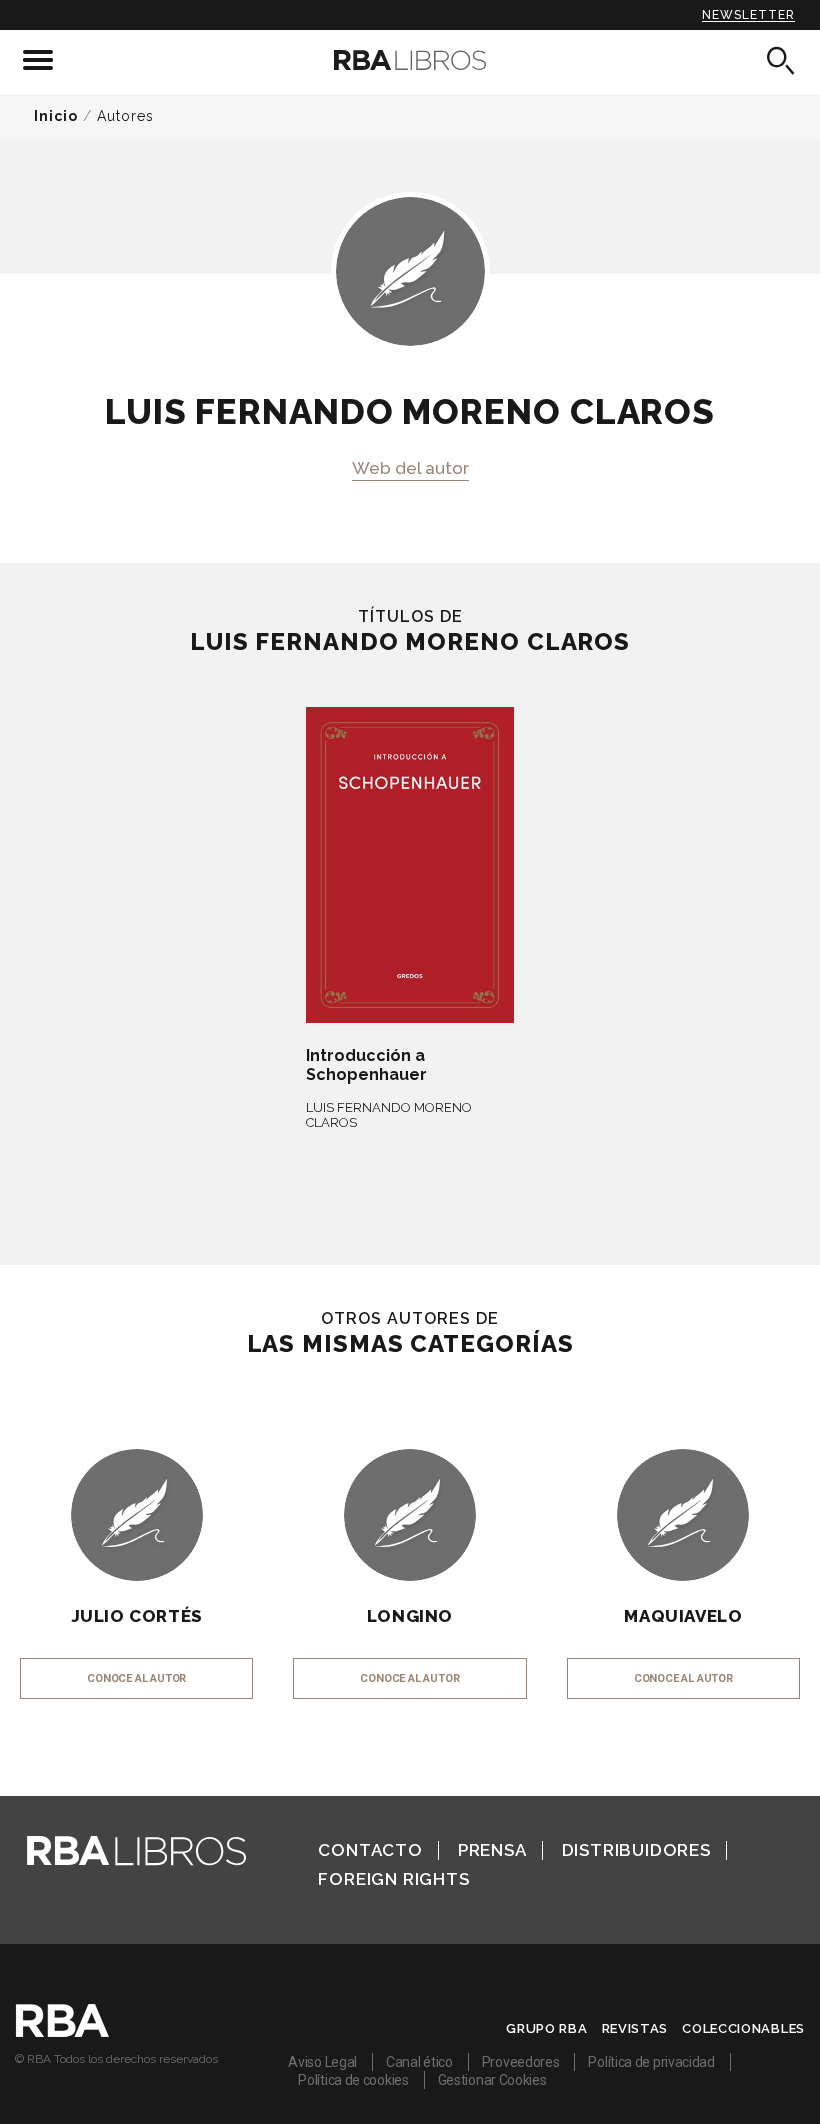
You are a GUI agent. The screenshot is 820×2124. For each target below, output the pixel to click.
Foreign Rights (393, 1879)
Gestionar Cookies (492, 2080)
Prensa (492, 1850)
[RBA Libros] (409, 60)
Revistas (635, 2028)
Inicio (56, 116)
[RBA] (62, 2032)
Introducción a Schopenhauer (366, 1065)
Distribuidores (636, 1850)
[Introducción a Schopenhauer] (409, 865)
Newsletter (748, 15)
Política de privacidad (651, 2062)
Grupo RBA (546, 2028)
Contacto (370, 1850)
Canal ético (419, 2062)
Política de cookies (353, 2080)
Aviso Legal (322, 2062)
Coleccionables (743, 2028)
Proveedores (521, 2062)
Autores (125, 116)
